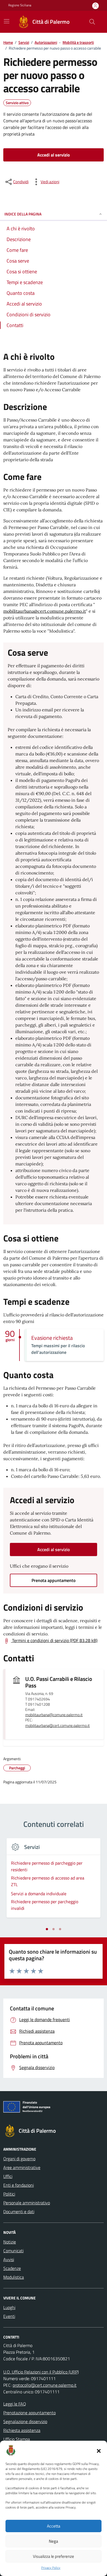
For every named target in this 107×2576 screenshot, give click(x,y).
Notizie (10, 2242)
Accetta (54, 2526)
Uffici (8, 2176)
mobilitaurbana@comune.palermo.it (54, 1715)
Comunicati (13, 2251)
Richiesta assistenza (22, 2430)
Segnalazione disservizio (25, 2421)
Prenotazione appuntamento (29, 2413)
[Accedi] (95, 6)
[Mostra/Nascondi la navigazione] (7, 21)
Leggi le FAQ (15, 2404)
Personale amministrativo (27, 2203)
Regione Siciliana (20, 5)
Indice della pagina (23, 214)
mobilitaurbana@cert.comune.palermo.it (45, 611)
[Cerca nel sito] (92, 22)
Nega (54, 2541)
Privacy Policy (51, 2568)
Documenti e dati (19, 2212)
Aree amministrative (22, 2167)
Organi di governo (19, 2159)
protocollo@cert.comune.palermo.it (45, 2385)
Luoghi (9, 2307)
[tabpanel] (54, 1881)
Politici (9, 2194)
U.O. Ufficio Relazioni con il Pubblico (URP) (41, 2372)
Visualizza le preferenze (54, 2556)
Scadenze (12, 2268)
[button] (99, 2450)
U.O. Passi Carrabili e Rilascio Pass (59, 1682)
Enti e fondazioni (19, 2185)
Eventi (9, 2316)
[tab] (47, 1929)
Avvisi (9, 2259)
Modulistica (14, 2277)
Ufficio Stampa (17, 2439)
